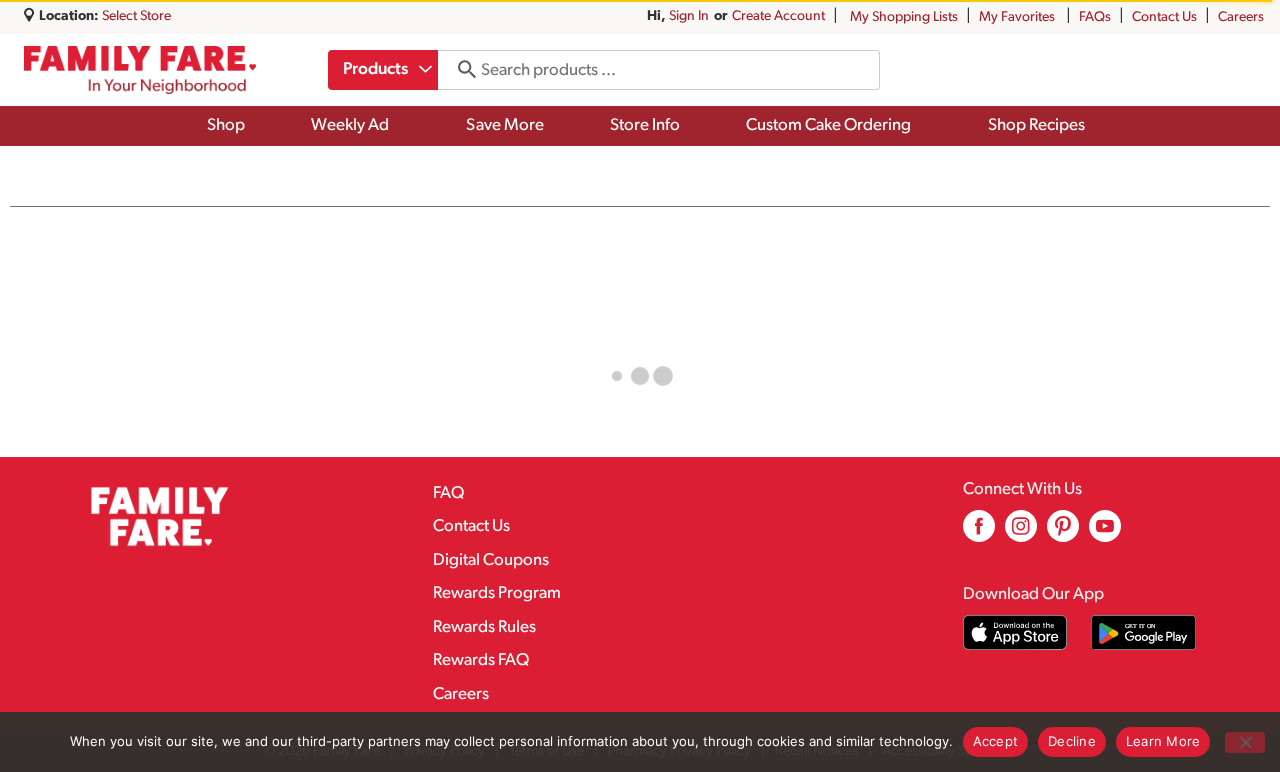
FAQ (448, 493)
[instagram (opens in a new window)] (1021, 533)
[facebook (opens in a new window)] (979, 533)
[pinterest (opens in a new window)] (1063, 533)
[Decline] (1245, 742)
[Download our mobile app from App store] (1015, 632)
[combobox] (383, 70)
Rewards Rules (484, 627)
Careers (1241, 17)
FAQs (1095, 17)
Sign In (689, 16)
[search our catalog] (460, 70)
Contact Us (1164, 17)
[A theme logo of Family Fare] (140, 70)
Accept (996, 741)
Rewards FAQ (481, 660)
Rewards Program (497, 593)
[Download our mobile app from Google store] (1143, 632)
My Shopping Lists (904, 17)
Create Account (778, 16)
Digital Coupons (491, 560)
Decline (1072, 741)
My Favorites (1017, 17)
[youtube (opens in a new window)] (1105, 533)
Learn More (1163, 741)
